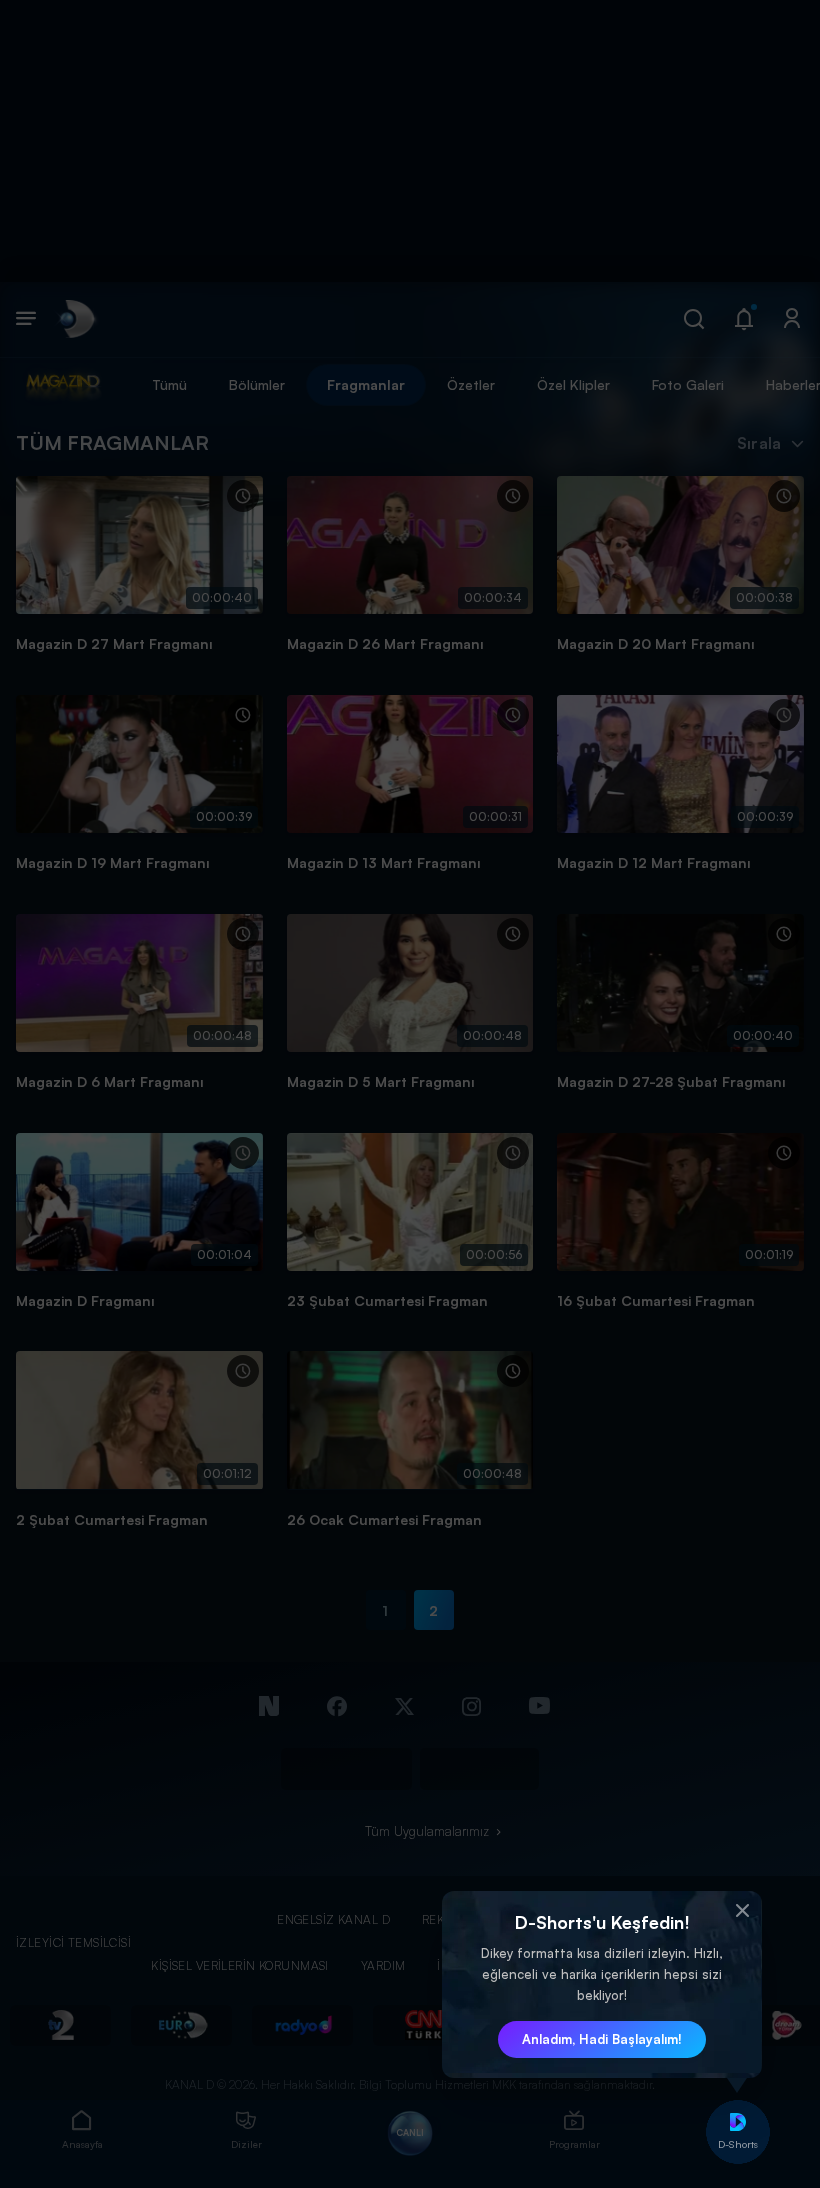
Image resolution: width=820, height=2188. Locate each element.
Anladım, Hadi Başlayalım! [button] (602, 2039)
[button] (742, 1911)
